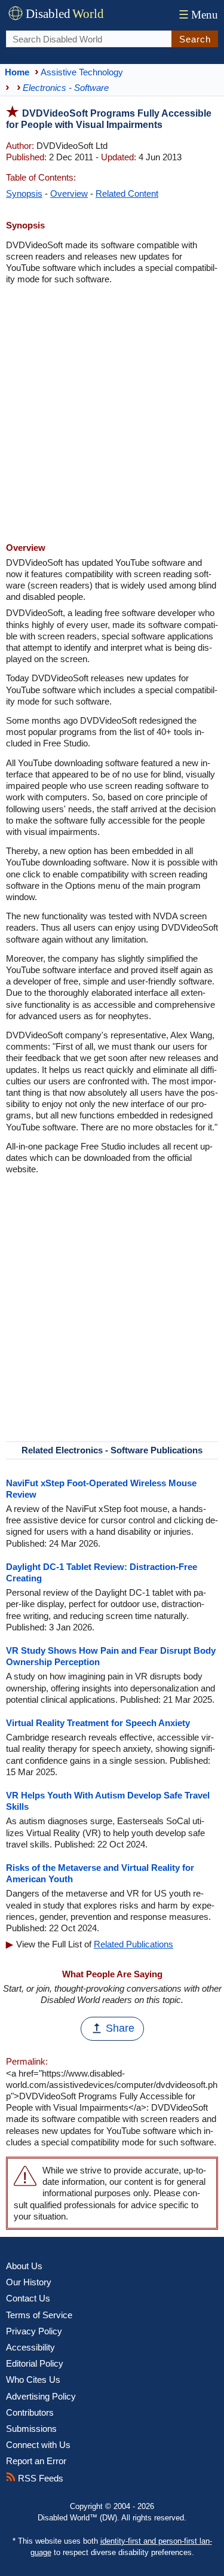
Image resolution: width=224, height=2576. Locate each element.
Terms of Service (39, 2315)
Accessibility (30, 2347)
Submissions (31, 2429)
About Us (24, 2266)
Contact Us (28, 2298)
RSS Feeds (39, 2478)
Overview (69, 193)
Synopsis (24, 193)
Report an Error (36, 2461)
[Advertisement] (112, 415)
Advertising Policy (41, 2396)
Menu (198, 15)
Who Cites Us (33, 2380)
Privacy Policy (34, 2331)
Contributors (30, 2412)
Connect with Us (38, 2445)
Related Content (127, 193)
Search (195, 39)
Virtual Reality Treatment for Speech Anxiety (98, 1723)
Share (120, 2028)
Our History (29, 2282)
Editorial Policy (35, 2363)
